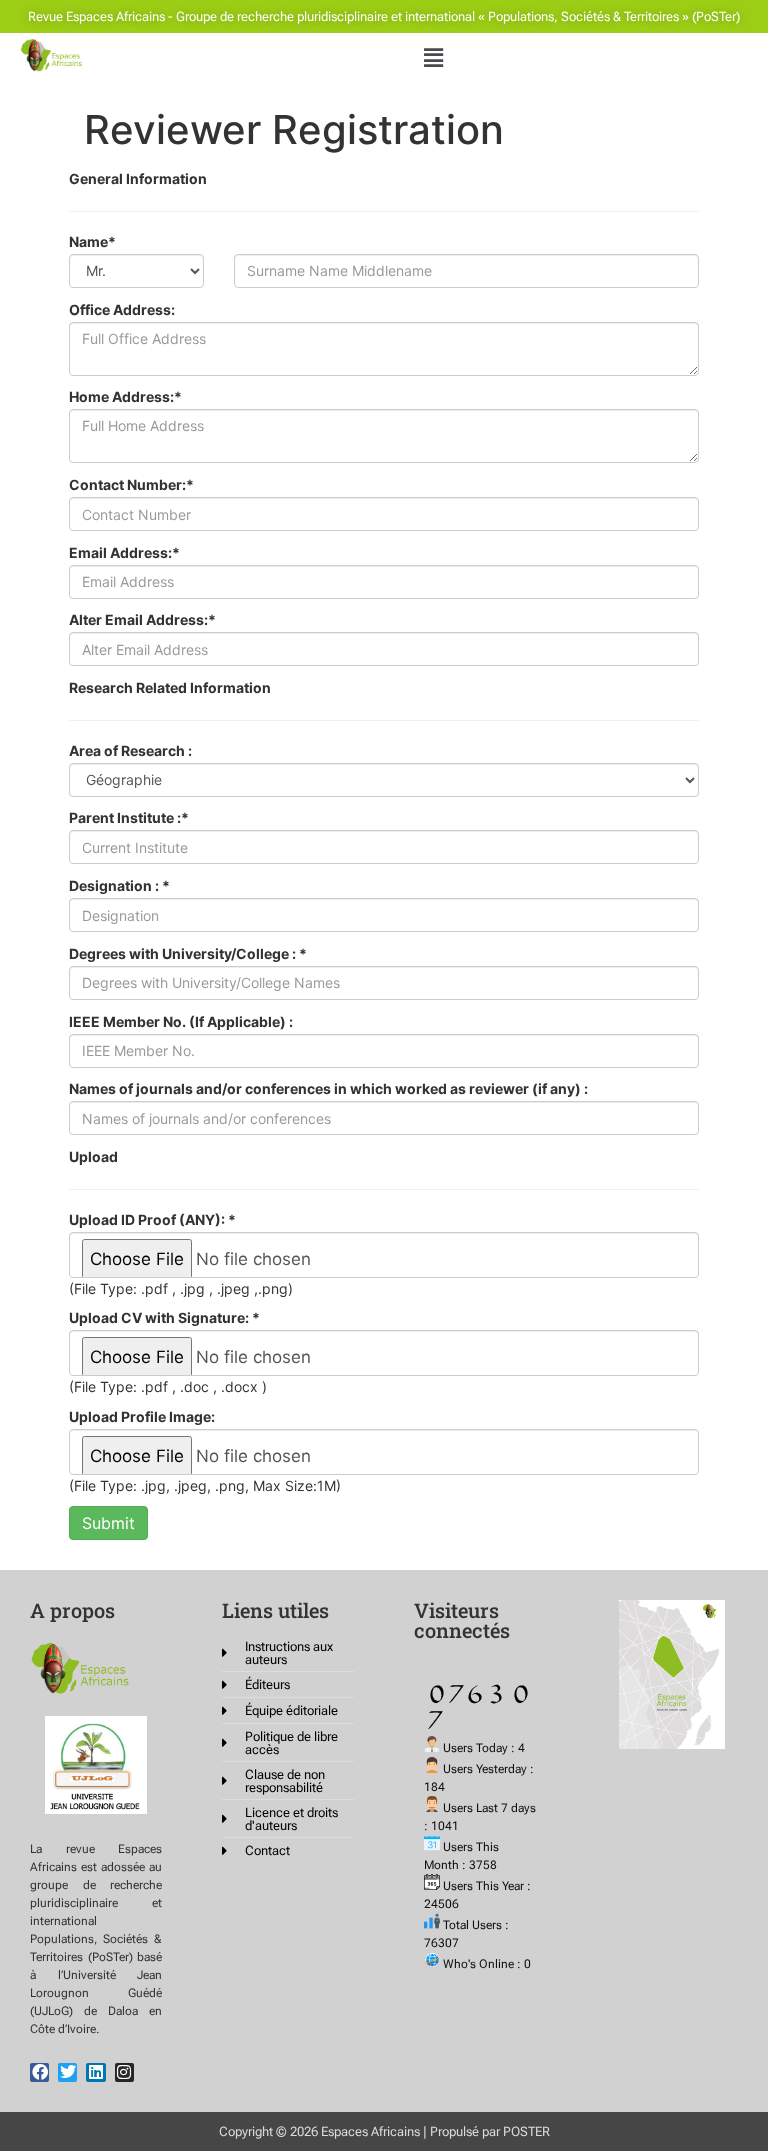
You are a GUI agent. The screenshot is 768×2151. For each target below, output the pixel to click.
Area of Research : (130, 751)
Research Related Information (170, 688)
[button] (433, 57)
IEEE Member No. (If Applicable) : (181, 1022)
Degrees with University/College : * (188, 954)
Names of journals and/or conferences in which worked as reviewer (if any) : (328, 1089)
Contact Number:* (131, 485)
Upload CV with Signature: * (164, 1318)
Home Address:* (125, 397)
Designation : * (119, 886)
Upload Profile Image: (142, 1417)
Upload (93, 1157)
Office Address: (122, 310)
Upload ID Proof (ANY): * (152, 1220)
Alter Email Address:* (142, 620)
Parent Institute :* (129, 818)
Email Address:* (124, 553)
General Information (138, 179)
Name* (92, 242)
